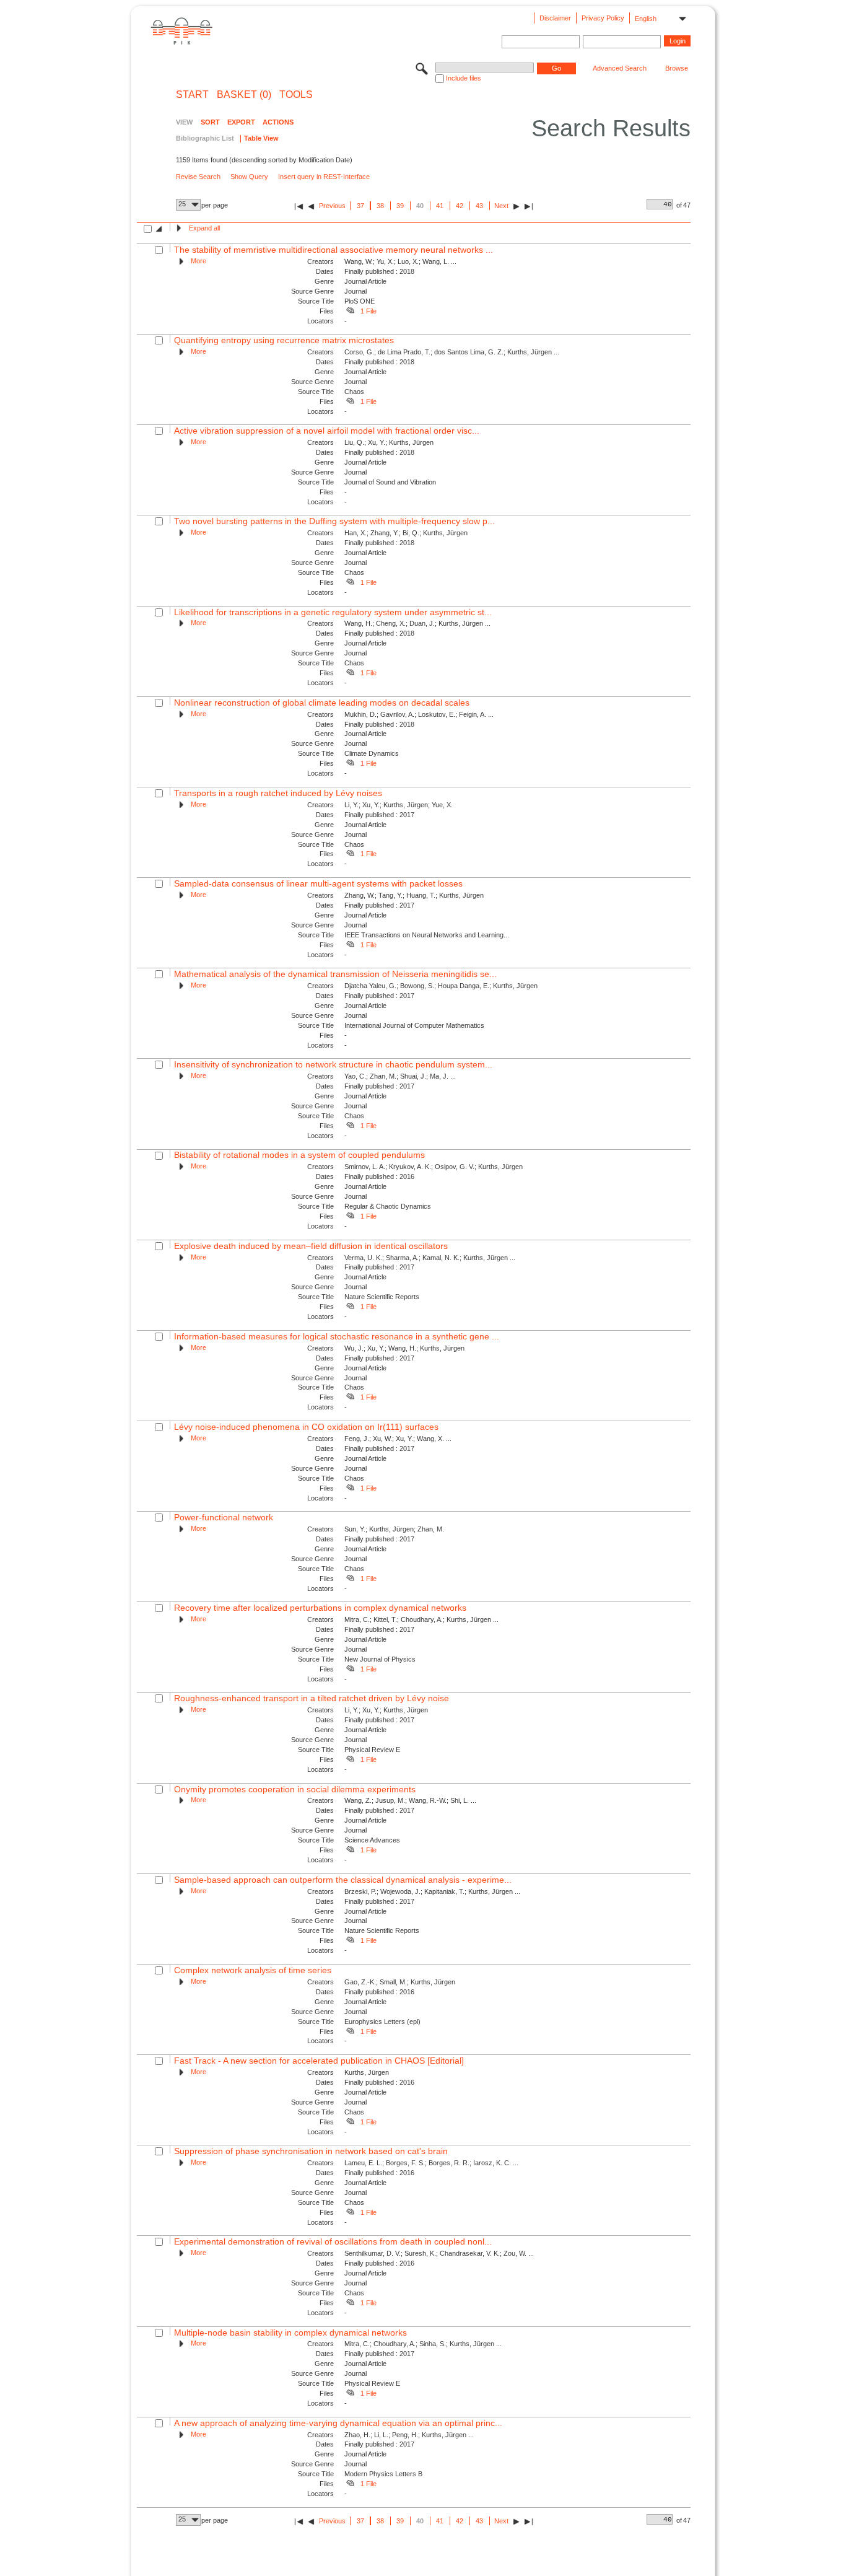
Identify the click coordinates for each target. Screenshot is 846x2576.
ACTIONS (278, 122)
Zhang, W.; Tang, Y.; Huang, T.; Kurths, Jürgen (414, 895)
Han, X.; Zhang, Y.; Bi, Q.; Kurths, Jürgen (406, 533)
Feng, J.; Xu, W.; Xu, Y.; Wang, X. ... (398, 1439)
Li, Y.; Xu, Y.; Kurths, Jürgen (386, 1710)
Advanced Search (620, 68)
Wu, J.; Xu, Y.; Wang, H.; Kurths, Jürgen (404, 1348)
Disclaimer (555, 18)
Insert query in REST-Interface (324, 177)
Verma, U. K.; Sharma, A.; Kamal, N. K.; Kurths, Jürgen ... (430, 1258)
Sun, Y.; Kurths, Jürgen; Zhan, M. (394, 1529)
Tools (296, 95)
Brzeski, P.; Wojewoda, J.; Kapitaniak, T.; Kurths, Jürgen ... (432, 1891)
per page (215, 205)
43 (479, 206)
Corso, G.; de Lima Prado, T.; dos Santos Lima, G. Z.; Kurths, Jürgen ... (452, 352)
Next (501, 206)
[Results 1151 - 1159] (529, 206)
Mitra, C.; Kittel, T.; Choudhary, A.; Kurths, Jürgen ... (421, 1619)
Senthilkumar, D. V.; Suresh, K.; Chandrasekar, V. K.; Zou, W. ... (439, 2253)
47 (687, 205)
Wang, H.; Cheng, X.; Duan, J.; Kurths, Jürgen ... (417, 623)
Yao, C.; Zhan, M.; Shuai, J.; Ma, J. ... (400, 1076)
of (679, 205)
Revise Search (198, 177)
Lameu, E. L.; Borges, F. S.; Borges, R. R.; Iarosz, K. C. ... (431, 2163)
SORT (210, 122)
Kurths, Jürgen (367, 2072)
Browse (677, 68)
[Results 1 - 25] (299, 206)
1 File (368, 311)
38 (380, 206)
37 (360, 206)
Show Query (249, 177)
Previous (332, 206)
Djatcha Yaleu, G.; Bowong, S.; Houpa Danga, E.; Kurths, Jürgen (441, 986)
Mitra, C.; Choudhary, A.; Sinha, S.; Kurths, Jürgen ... (423, 2344)
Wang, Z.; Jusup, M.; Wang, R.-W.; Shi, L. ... (410, 1800)
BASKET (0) (244, 95)
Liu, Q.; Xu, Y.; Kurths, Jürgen (389, 442)
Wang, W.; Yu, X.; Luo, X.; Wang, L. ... (400, 261)
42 (460, 206)
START (192, 95)
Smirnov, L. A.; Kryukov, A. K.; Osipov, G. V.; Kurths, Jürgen (434, 1167)
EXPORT (241, 122)
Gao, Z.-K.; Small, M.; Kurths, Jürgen (400, 1982)
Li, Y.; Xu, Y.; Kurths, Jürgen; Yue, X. (399, 805)
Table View (261, 138)
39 (400, 206)
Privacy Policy (603, 18)
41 (440, 206)
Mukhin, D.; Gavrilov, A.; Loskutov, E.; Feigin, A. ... (419, 714)
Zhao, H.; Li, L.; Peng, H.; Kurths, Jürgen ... (409, 2435)
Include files (464, 78)
